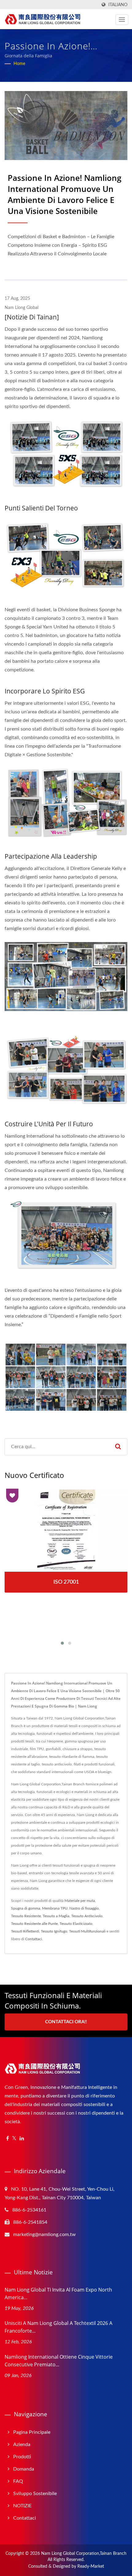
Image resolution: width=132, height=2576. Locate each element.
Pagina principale (32, 2432)
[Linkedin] (22, 2139)
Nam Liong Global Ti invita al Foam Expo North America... (58, 2294)
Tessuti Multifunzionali (87, 1931)
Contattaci (34, 1939)
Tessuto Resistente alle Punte (34, 1924)
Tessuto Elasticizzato (76, 1924)
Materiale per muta (80, 1901)
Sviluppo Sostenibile (35, 2494)
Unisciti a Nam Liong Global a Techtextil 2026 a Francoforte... (58, 2327)
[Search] (118, 1447)
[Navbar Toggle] (122, 20)
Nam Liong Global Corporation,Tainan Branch (84, 2554)
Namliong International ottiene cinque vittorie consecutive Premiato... (59, 2361)
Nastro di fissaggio (84, 1908)
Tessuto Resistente (26, 1916)
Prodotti (22, 2457)
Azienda (22, 2444)
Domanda (24, 2469)
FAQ (18, 2481)
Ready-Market (91, 2566)
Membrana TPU (55, 1908)
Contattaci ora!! (66, 2022)
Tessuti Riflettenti (25, 1931)
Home (19, 64)
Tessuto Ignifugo (54, 1931)
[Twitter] (14, 2139)
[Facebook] (8, 2139)
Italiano (118, 5)
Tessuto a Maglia (56, 1916)
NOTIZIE (22, 2506)
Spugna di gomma (26, 1908)
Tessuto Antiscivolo (87, 1916)
